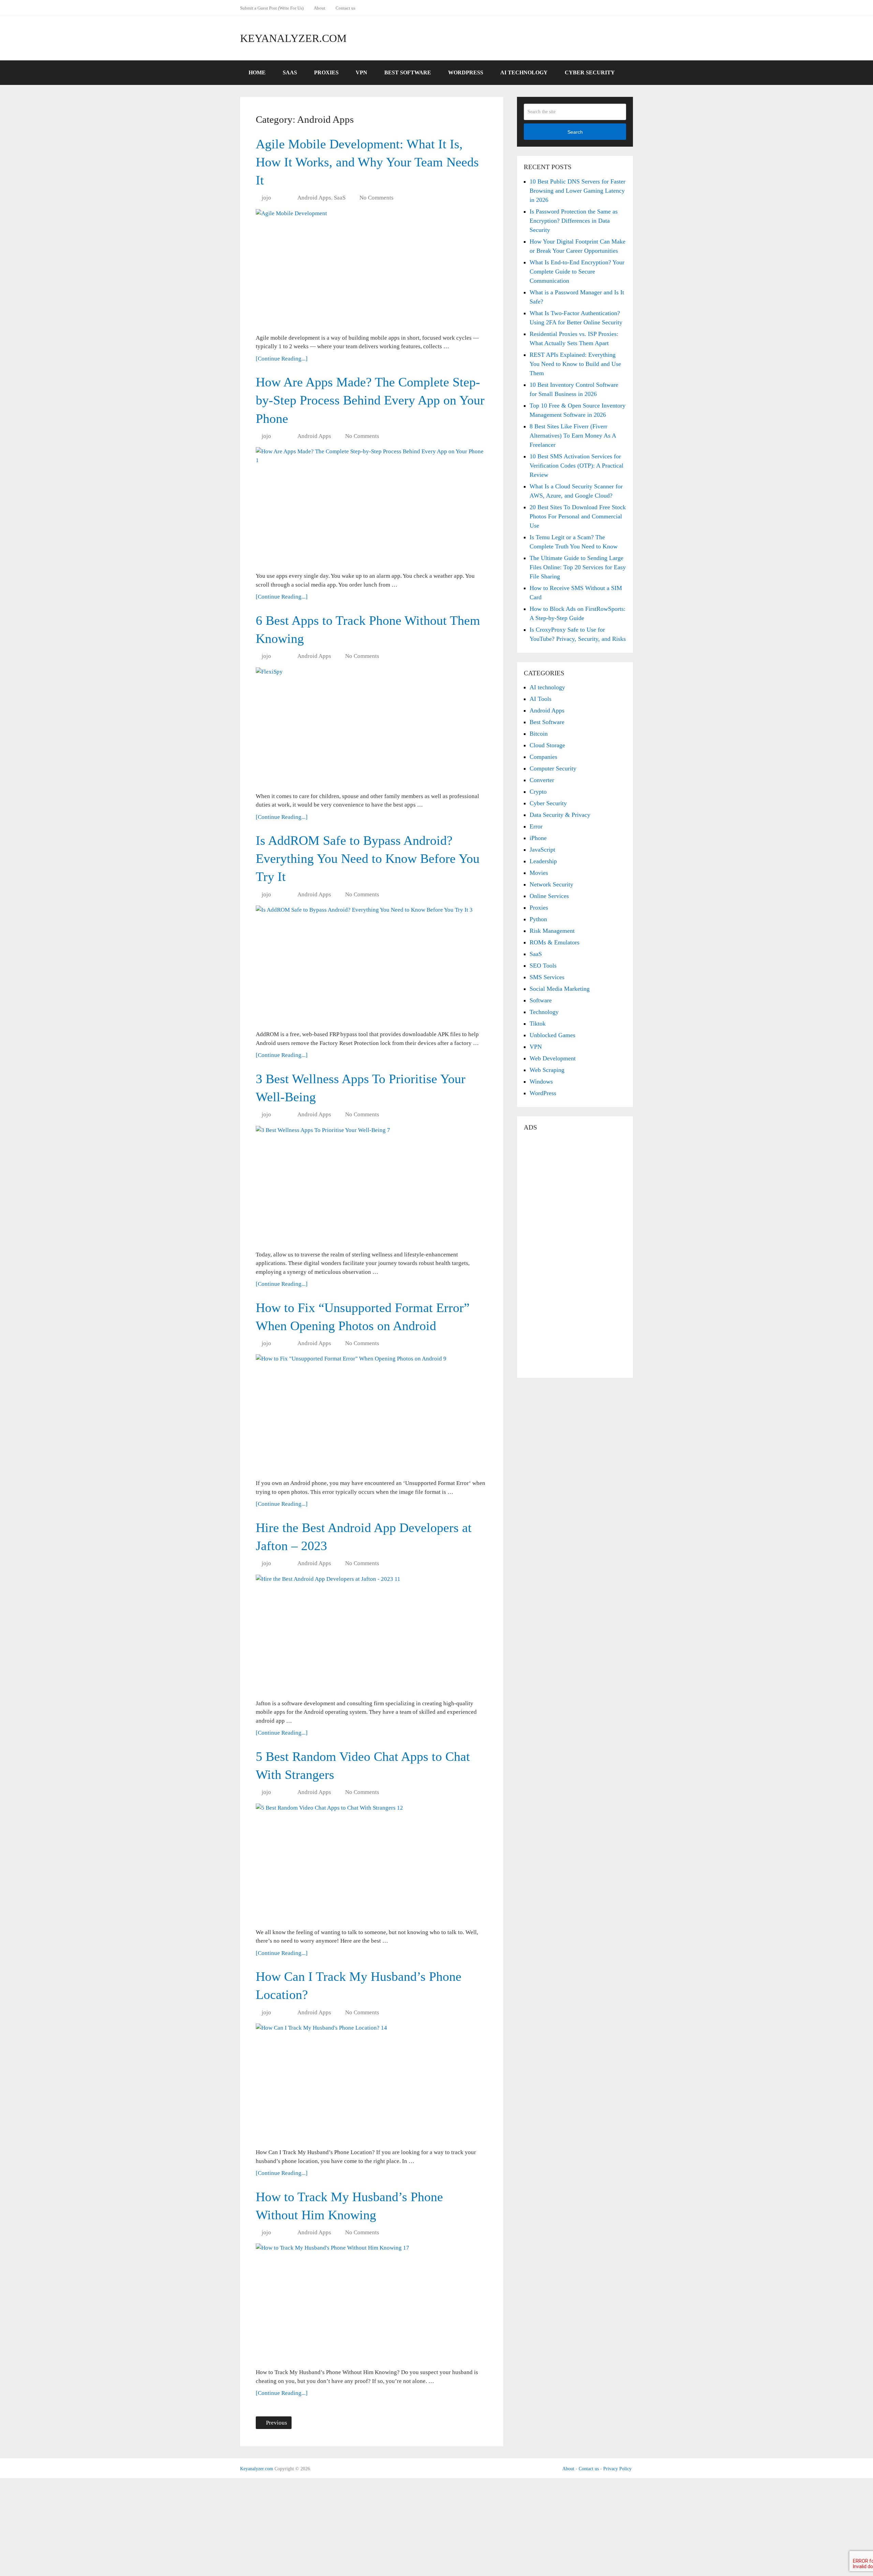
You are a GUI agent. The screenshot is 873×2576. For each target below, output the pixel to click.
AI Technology (524, 72)
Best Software (408, 72)
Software (541, 1000)
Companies (543, 757)
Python (538, 919)
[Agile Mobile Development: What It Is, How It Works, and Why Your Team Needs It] (372, 269)
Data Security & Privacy (560, 815)
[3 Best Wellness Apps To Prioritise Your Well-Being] (372, 1186)
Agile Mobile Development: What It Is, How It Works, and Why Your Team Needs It (367, 162)
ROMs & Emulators (554, 942)
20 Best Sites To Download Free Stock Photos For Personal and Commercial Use (578, 516)
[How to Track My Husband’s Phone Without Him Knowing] (372, 2303)
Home (257, 72)
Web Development (553, 1058)
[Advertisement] (575, 1255)
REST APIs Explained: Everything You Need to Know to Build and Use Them (575, 364)
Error (536, 826)
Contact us (345, 8)
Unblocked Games (552, 1035)
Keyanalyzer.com (293, 38)
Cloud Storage (547, 745)
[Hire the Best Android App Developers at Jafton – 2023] (372, 1634)
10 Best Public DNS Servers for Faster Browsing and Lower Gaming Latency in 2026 (578, 191)
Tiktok (538, 1024)
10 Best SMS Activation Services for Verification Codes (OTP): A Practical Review (576, 466)
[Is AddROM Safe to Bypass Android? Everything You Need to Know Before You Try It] (372, 965)
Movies (539, 873)
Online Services (549, 896)
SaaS (290, 72)
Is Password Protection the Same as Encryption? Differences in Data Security (574, 221)
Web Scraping (547, 1070)
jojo (266, 198)
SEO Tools (543, 966)
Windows (541, 1081)
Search (575, 132)
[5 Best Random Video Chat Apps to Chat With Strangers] (372, 1863)
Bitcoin (539, 734)
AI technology (547, 687)
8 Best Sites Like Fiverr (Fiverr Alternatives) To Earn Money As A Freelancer (573, 436)
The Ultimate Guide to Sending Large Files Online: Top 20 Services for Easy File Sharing (578, 567)
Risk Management (552, 931)
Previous (276, 2423)
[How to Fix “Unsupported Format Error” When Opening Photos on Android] (372, 1414)
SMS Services (547, 977)
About (320, 8)
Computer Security (553, 768)
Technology (544, 1012)
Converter (542, 780)
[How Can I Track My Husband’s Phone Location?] (372, 2083)
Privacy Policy (617, 2469)
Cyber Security (590, 72)
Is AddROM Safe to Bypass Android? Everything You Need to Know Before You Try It (368, 858)
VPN (361, 72)
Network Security (551, 884)
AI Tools (541, 699)
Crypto (538, 792)
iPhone (538, 838)
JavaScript (542, 850)
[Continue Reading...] (282, 359)
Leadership (543, 861)
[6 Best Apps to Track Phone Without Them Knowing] (372, 727)
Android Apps (314, 198)
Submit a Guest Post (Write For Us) (272, 8)
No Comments (376, 198)
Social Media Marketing (560, 989)
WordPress (466, 72)
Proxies (326, 72)
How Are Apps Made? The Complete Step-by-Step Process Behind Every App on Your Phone (370, 400)
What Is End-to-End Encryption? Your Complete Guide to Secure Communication (577, 271)
